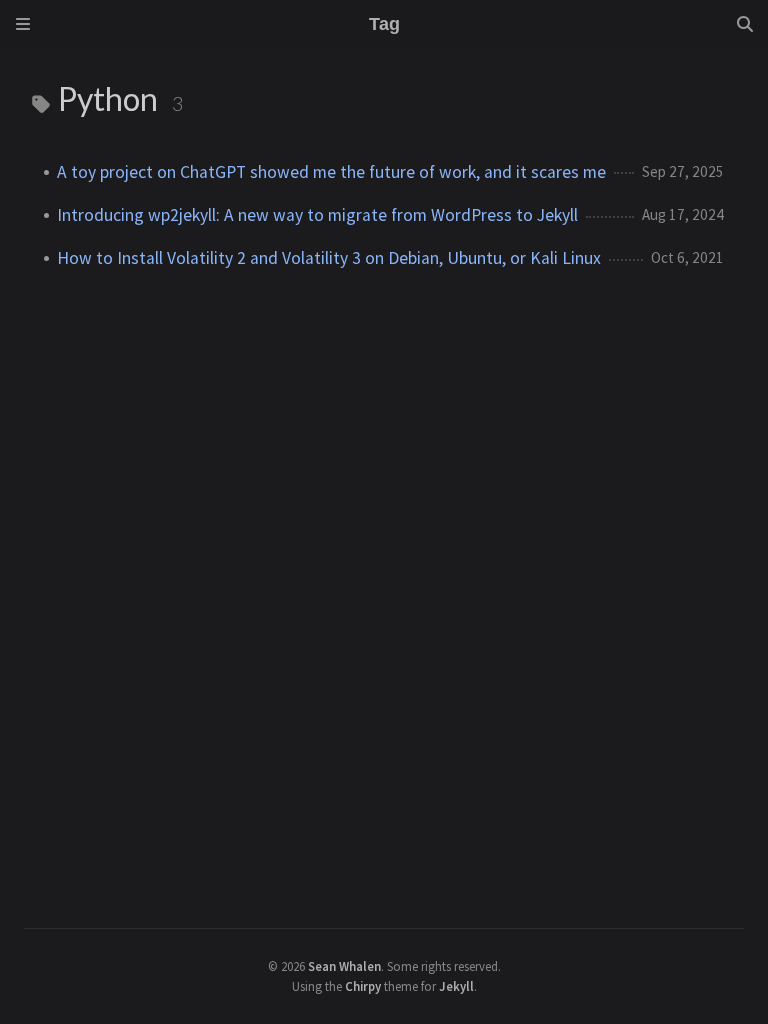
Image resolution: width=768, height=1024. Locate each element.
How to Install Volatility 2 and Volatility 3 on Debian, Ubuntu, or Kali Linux (329, 258)
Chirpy (363, 986)
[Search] (745, 24)
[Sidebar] (23, 24)
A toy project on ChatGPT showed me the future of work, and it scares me (331, 172)
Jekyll (456, 986)
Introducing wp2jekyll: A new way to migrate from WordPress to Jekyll (317, 215)
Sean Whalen (344, 966)
